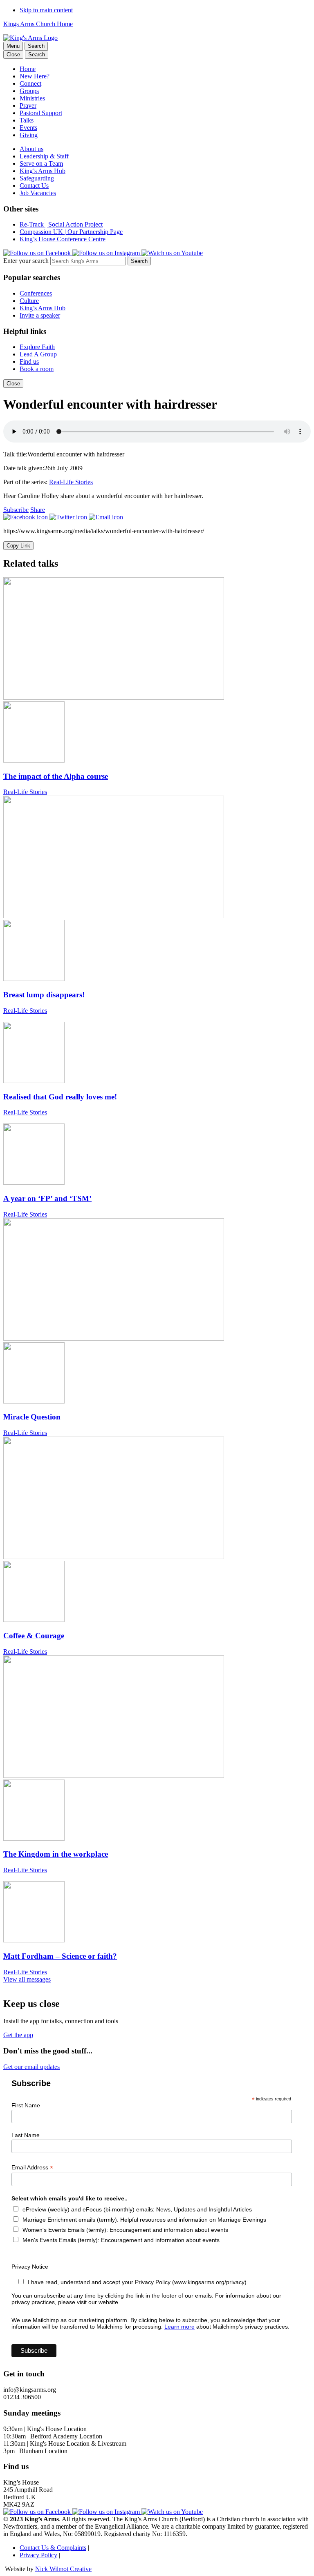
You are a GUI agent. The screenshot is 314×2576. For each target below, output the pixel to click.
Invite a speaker (40, 315)
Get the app (18, 2035)
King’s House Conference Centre (63, 239)
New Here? (35, 76)
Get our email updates (31, 2067)
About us (31, 149)
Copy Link (18, 546)
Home (28, 69)
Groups (29, 91)
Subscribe (16, 510)
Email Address (32, 2168)
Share (38, 510)
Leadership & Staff (44, 156)
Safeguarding (37, 178)
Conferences (36, 293)
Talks (27, 120)
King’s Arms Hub (43, 171)
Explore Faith (37, 347)
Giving (29, 135)
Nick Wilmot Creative (63, 2569)
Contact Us (34, 186)
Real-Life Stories (71, 482)
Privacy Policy (38, 2555)
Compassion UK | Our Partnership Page (71, 232)
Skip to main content (46, 10)
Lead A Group (38, 354)
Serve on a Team (41, 164)
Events (28, 128)
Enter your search (26, 261)
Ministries (32, 98)
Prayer (28, 106)
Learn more (179, 2327)
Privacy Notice (30, 2267)
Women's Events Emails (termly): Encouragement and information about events (125, 2230)
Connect (30, 83)
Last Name (26, 2135)
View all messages (27, 1979)
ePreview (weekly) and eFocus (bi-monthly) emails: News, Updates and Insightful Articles (137, 2209)
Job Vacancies (38, 193)
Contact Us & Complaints (53, 2548)
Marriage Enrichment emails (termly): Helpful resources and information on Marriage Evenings (144, 2220)
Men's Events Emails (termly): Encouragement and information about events (121, 2240)
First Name (26, 2105)
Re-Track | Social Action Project (61, 224)
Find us (29, 361)
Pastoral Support (41, 113)
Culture (29, 301)
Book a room (37, 369)
